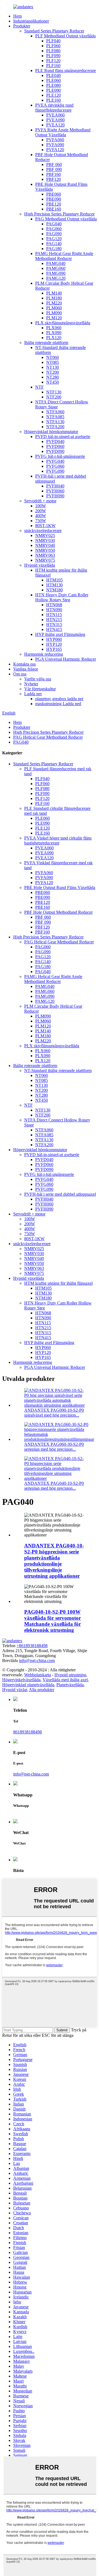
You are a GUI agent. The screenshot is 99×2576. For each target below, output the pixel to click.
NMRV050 (45, 550)
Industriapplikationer (31, 21)
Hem (17, 16)
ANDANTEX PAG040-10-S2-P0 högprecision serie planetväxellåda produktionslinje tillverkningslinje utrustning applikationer (54, 1561)
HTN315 (54, 624)
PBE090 (54, 199)
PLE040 (53, 75)
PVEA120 (55, 125)
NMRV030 (45, 540)
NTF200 (54, 397)
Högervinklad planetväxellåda (28, 1685)
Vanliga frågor (26, 669)
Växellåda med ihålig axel (65, 1680)
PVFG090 (55, 471)
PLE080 (53, 85)
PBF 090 (54, 169)
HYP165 (54, 649)
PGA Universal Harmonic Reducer (66, 659)
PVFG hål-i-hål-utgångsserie (60, 456)
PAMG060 (56, 268)
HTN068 (54, 605)
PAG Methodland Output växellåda (66, 219)
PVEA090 (55, 120)
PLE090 (53, 90)
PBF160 (53, 174)
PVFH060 (55, 491)
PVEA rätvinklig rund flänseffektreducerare (54, 108)
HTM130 (54, 585)
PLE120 (53, 95)
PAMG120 (56, 278)
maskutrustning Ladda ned (58, 704)
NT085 (53, 362)
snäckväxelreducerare (43, 531)
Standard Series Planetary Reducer (54, 31)
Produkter (22, 26)
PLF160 (53, 66)
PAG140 (54, 244)
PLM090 (54, 313)
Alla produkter (42, 1690)
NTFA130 (55, 422)
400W (41, 516)
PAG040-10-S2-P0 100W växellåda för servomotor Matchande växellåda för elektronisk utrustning (53, 1621)
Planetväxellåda (70, 1685)
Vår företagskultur (40, 689)
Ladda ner (33, 694)
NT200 (53, 372)
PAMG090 (56, 273)
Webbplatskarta (38, 1675)
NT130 (53, 367)
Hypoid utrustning (70, 1675)
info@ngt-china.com (37, 1660)
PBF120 (53, 179)
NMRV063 (45, 555)
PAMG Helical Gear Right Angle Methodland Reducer (64, 256)
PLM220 (54, 303)
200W (41, 511)
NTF (39, 387)
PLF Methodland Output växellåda (65, 36)
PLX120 (54, 338)
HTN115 (54, 615)
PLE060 (53, 80)
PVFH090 (55, 496)
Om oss (20, 674)
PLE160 (53, 100)
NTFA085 (55, 417)
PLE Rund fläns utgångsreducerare (66, 70)
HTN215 (54, 620)
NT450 (53, 382)
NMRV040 (45, 545)
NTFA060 (55, 412)
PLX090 (54, 333)
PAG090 (54, 234)
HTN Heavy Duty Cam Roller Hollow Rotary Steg (62, 597)
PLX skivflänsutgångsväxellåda (63, 323)
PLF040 (53, 41)
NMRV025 (45, 535)
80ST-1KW (45, 526)
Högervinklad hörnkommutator (51, 432)
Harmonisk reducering (44, 654)
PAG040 (54, 224)
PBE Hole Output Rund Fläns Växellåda (60, 887)
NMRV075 (45, 560)
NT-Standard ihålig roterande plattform (58, 1070)
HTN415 (54, 629)
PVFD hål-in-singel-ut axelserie (63, 437)
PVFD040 (55, 441)
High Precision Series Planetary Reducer (59, 214)
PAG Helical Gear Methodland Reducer (48, 737)
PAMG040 (56, 263)
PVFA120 (55, 150)
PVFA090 (55, 145)
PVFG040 (55, 461)
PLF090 (53, 56)
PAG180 (54, 249)
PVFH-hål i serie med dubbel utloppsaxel (60, 1194)
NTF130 (54, 392)
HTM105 (54, 580)
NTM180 (54, 590)
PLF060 (53, 46)
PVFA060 (55, 140)
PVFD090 (55, 451)
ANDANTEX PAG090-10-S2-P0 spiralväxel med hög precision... (54, 1413)
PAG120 (54, 239)
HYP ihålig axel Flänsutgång (60, 634)
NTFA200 (55, 427)
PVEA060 (55, 115)
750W (41, 521)
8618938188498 (28, 1732)
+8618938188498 (32, 1646)
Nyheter (31, 684)
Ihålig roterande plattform (46, 343)
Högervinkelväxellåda (21, 1680)
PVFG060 (55, 466)
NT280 (53, 377)
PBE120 (54, 204)
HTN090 (54, 610)
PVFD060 (55, 446)
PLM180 (54, 298)
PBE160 (54, 209)
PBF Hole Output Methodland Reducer (58, 912)
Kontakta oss (24, 664)
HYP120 (54, 644)
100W (41, 506)
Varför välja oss (38, 679)
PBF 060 (54, 164)
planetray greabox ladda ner (59, 699)
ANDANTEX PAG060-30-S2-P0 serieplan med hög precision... (54, 1447)
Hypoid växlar (15, 1690)
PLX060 (54, 328)
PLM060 (54, 308)
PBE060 (54, 194)
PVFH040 (55, 486)
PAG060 (54, 229)
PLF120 (53, 61)
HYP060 (54, 639)
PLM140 (54, 293)
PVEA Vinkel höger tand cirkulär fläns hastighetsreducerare (58, 840)
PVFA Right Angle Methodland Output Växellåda (63, 132)
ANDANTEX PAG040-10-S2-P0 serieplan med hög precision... (54, 1486)
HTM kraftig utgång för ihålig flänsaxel (58, 1283)
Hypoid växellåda (40, 565)
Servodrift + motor (40, 501)
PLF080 (53, 51)
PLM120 (54, 318)
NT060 (53, 357)
